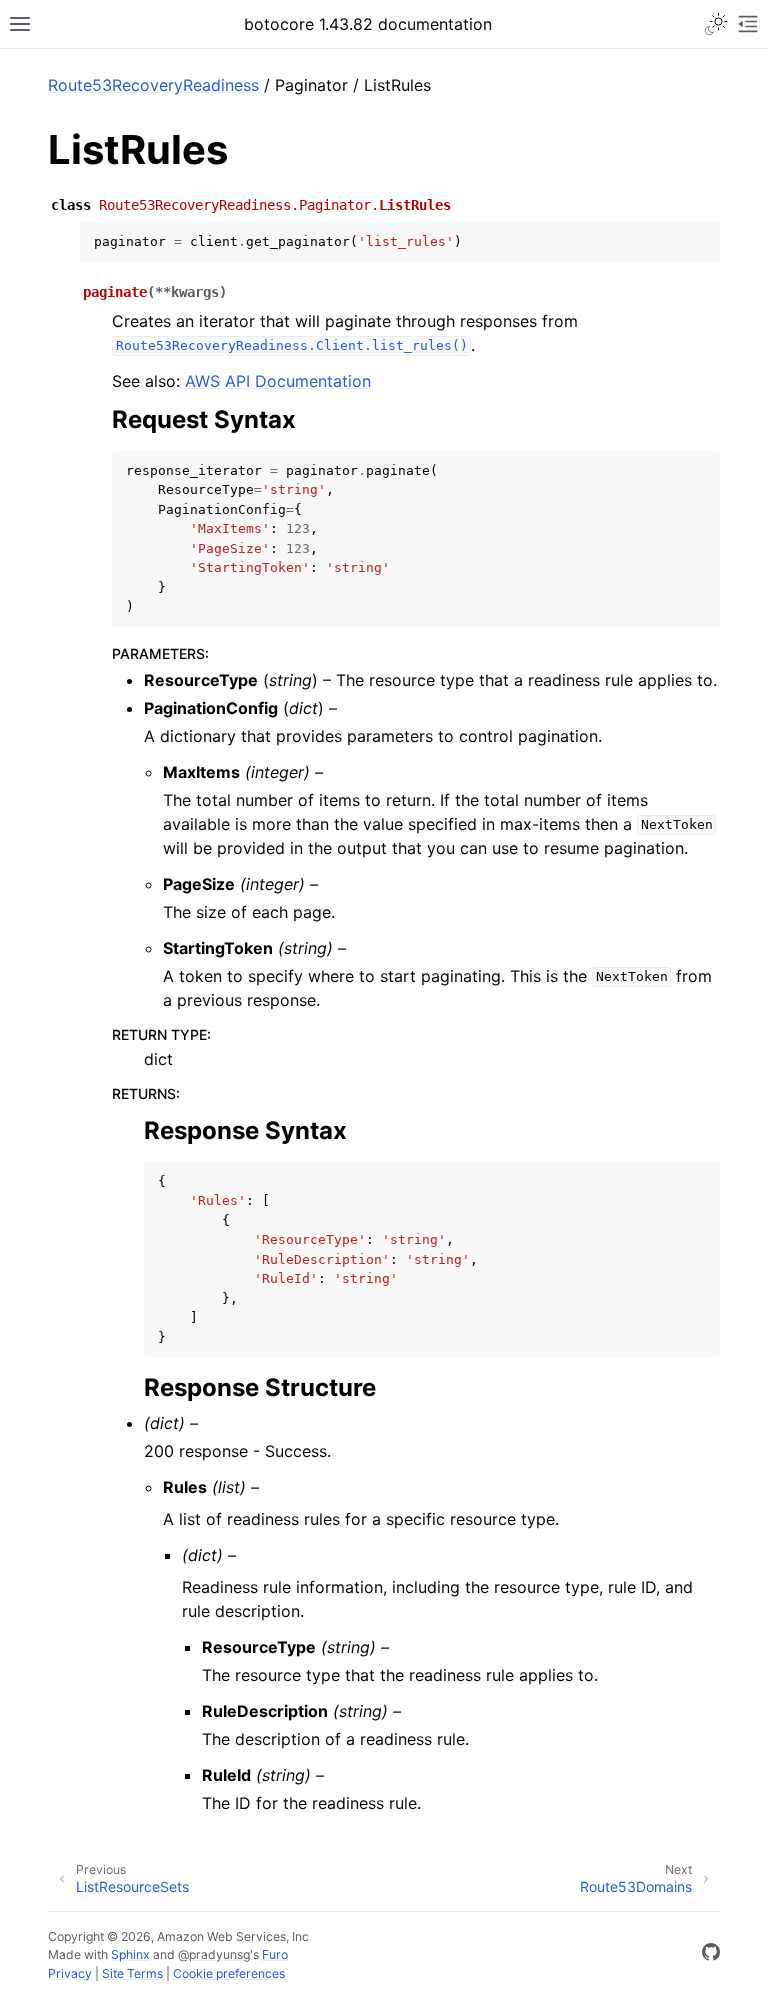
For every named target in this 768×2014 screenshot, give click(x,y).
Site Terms (132, 1973)
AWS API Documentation (278, 381)
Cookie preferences (229, 1973)
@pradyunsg (214, 1954)
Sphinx (130, 1954)
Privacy (70, 1973)
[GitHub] (711, 1955)
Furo (275, 1954)
